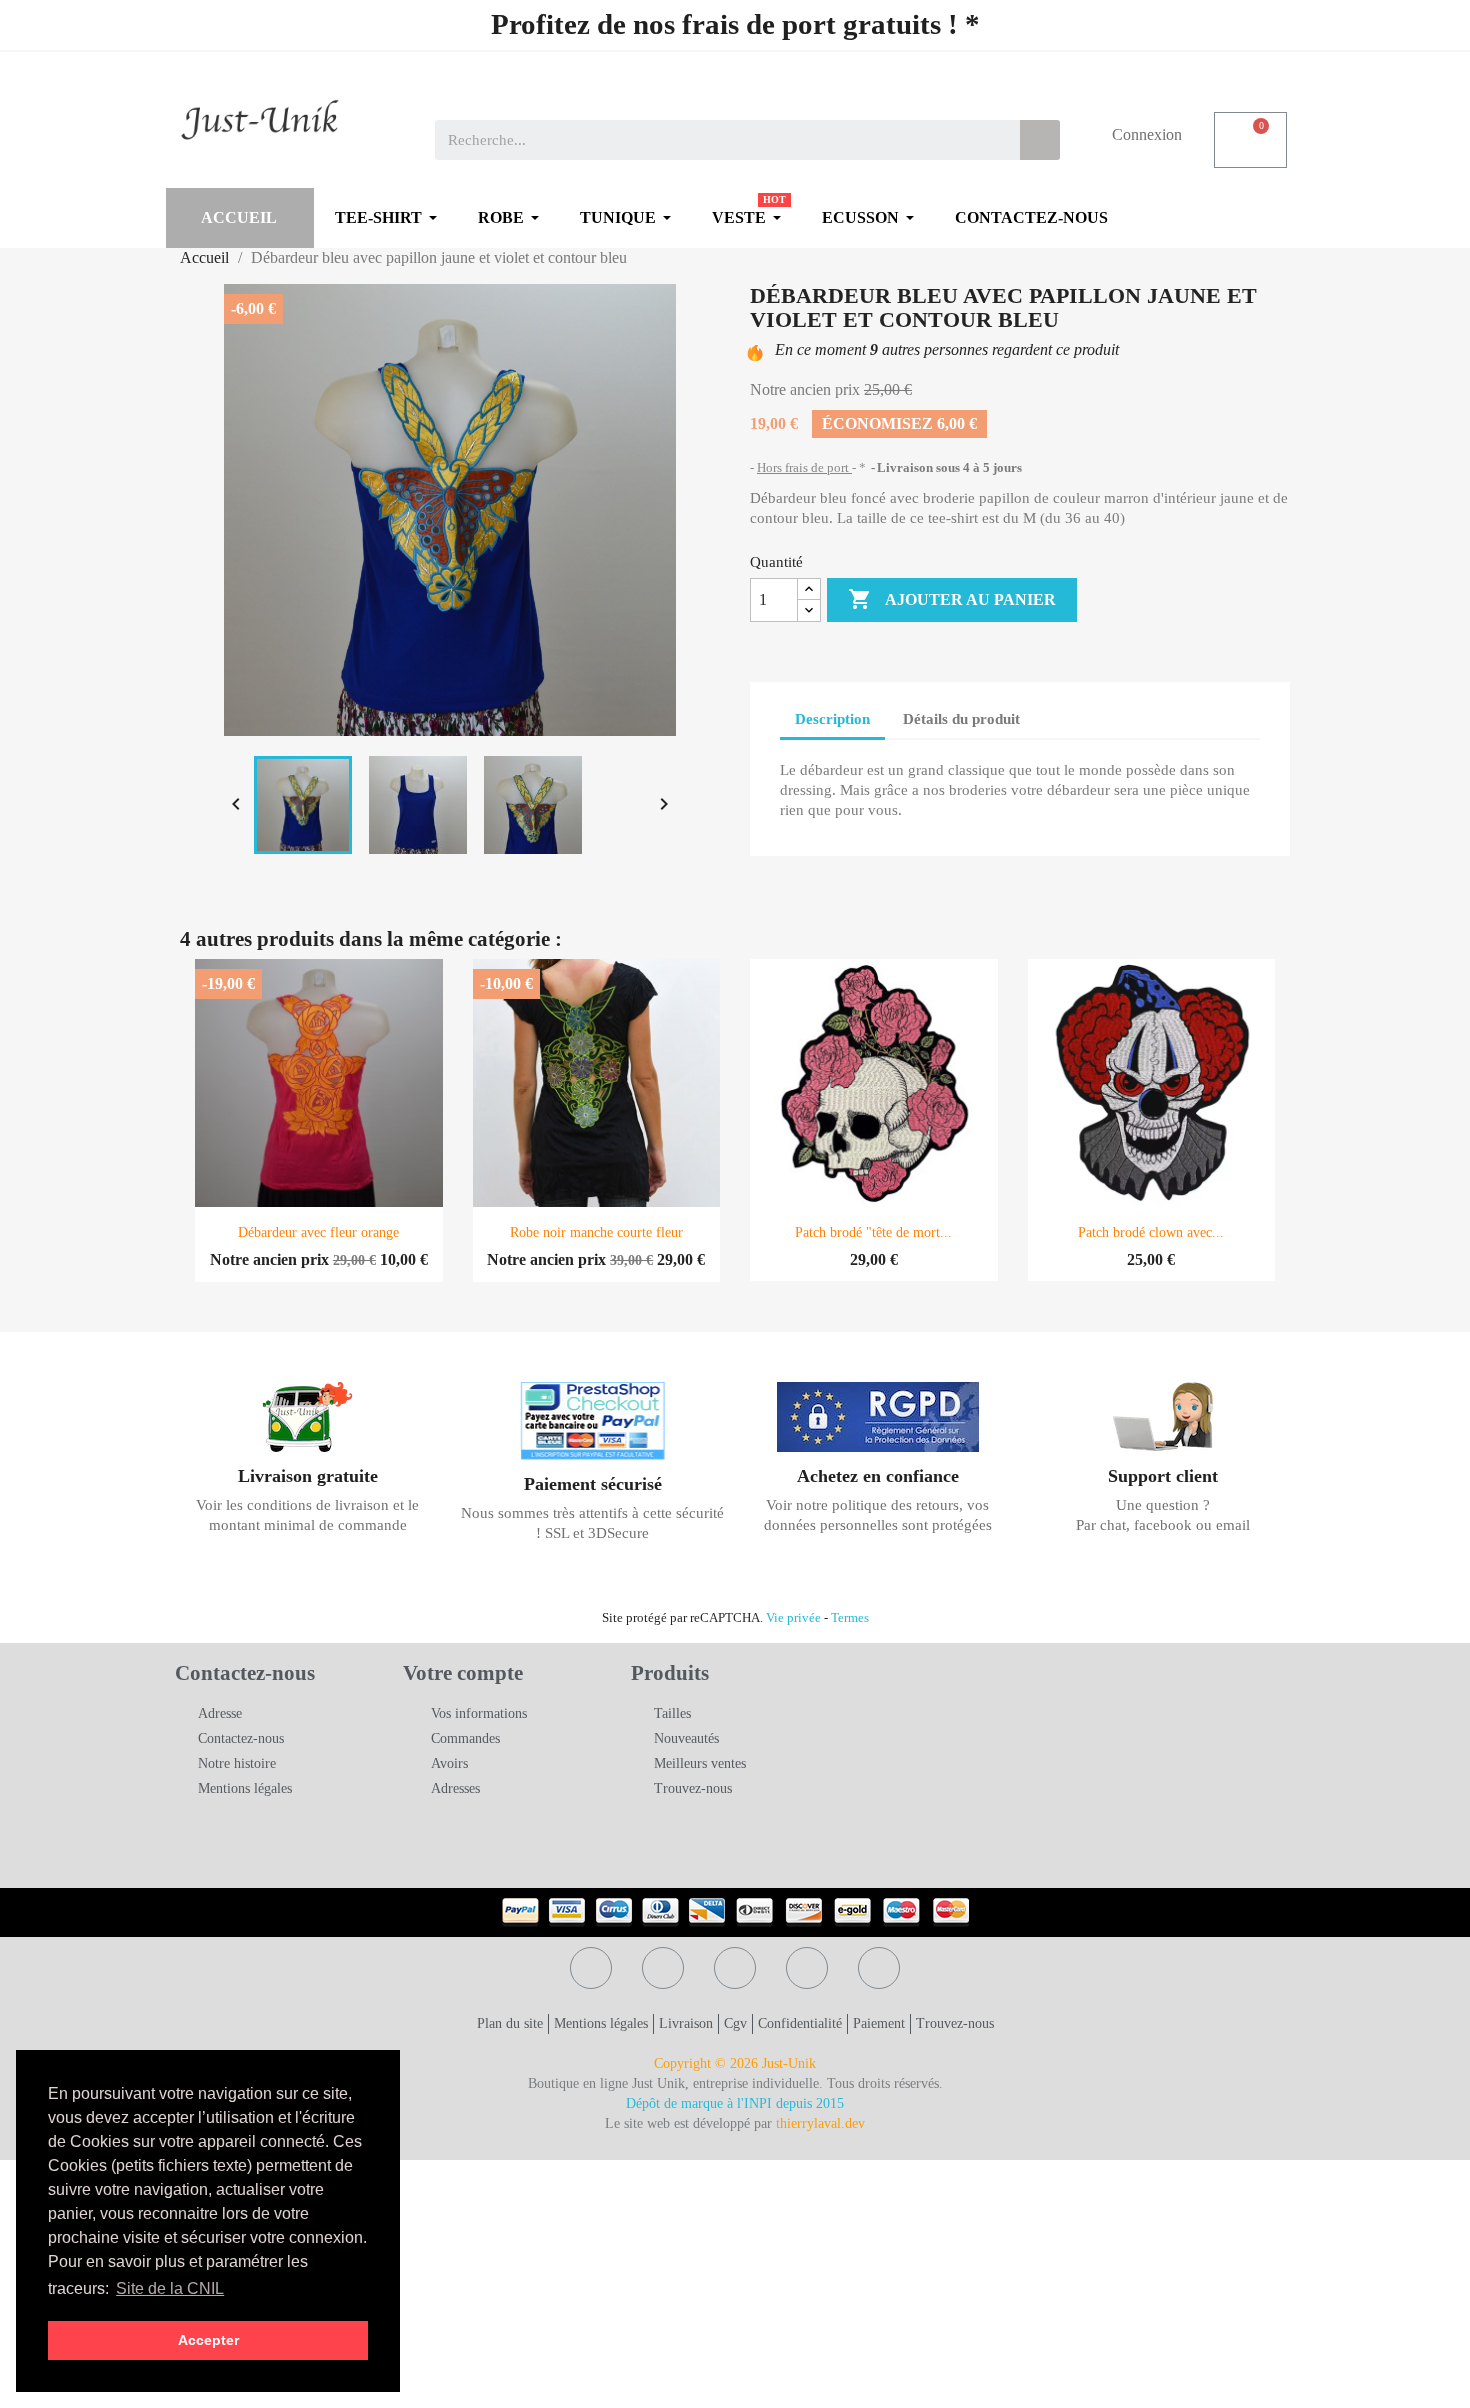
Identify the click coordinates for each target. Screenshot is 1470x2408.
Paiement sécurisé (593, 1484)
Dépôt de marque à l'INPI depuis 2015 (735, 2103)
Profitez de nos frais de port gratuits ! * (735, 24)
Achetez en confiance (878, 1476)
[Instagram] (807, 1968)
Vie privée (793, 1618)
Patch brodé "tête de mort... (873, 1232)
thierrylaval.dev (820, 2123)
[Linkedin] (879, 1968)
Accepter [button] (208, 2340)
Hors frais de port (804, 467)
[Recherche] (1040, 140)
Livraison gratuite (308, 1476)
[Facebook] (591, 1968)
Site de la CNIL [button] (170, 2288)
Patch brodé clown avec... (1151, 1232)
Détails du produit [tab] (961, 719)
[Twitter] (663, 1968)
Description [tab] (832, 719)
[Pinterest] (735, 1968)
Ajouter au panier (952, 599)
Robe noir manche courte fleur (596, 1232)
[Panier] (1250, 140)
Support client (1163, 1476)
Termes (850, 1618)
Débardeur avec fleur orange (318, 1232)
